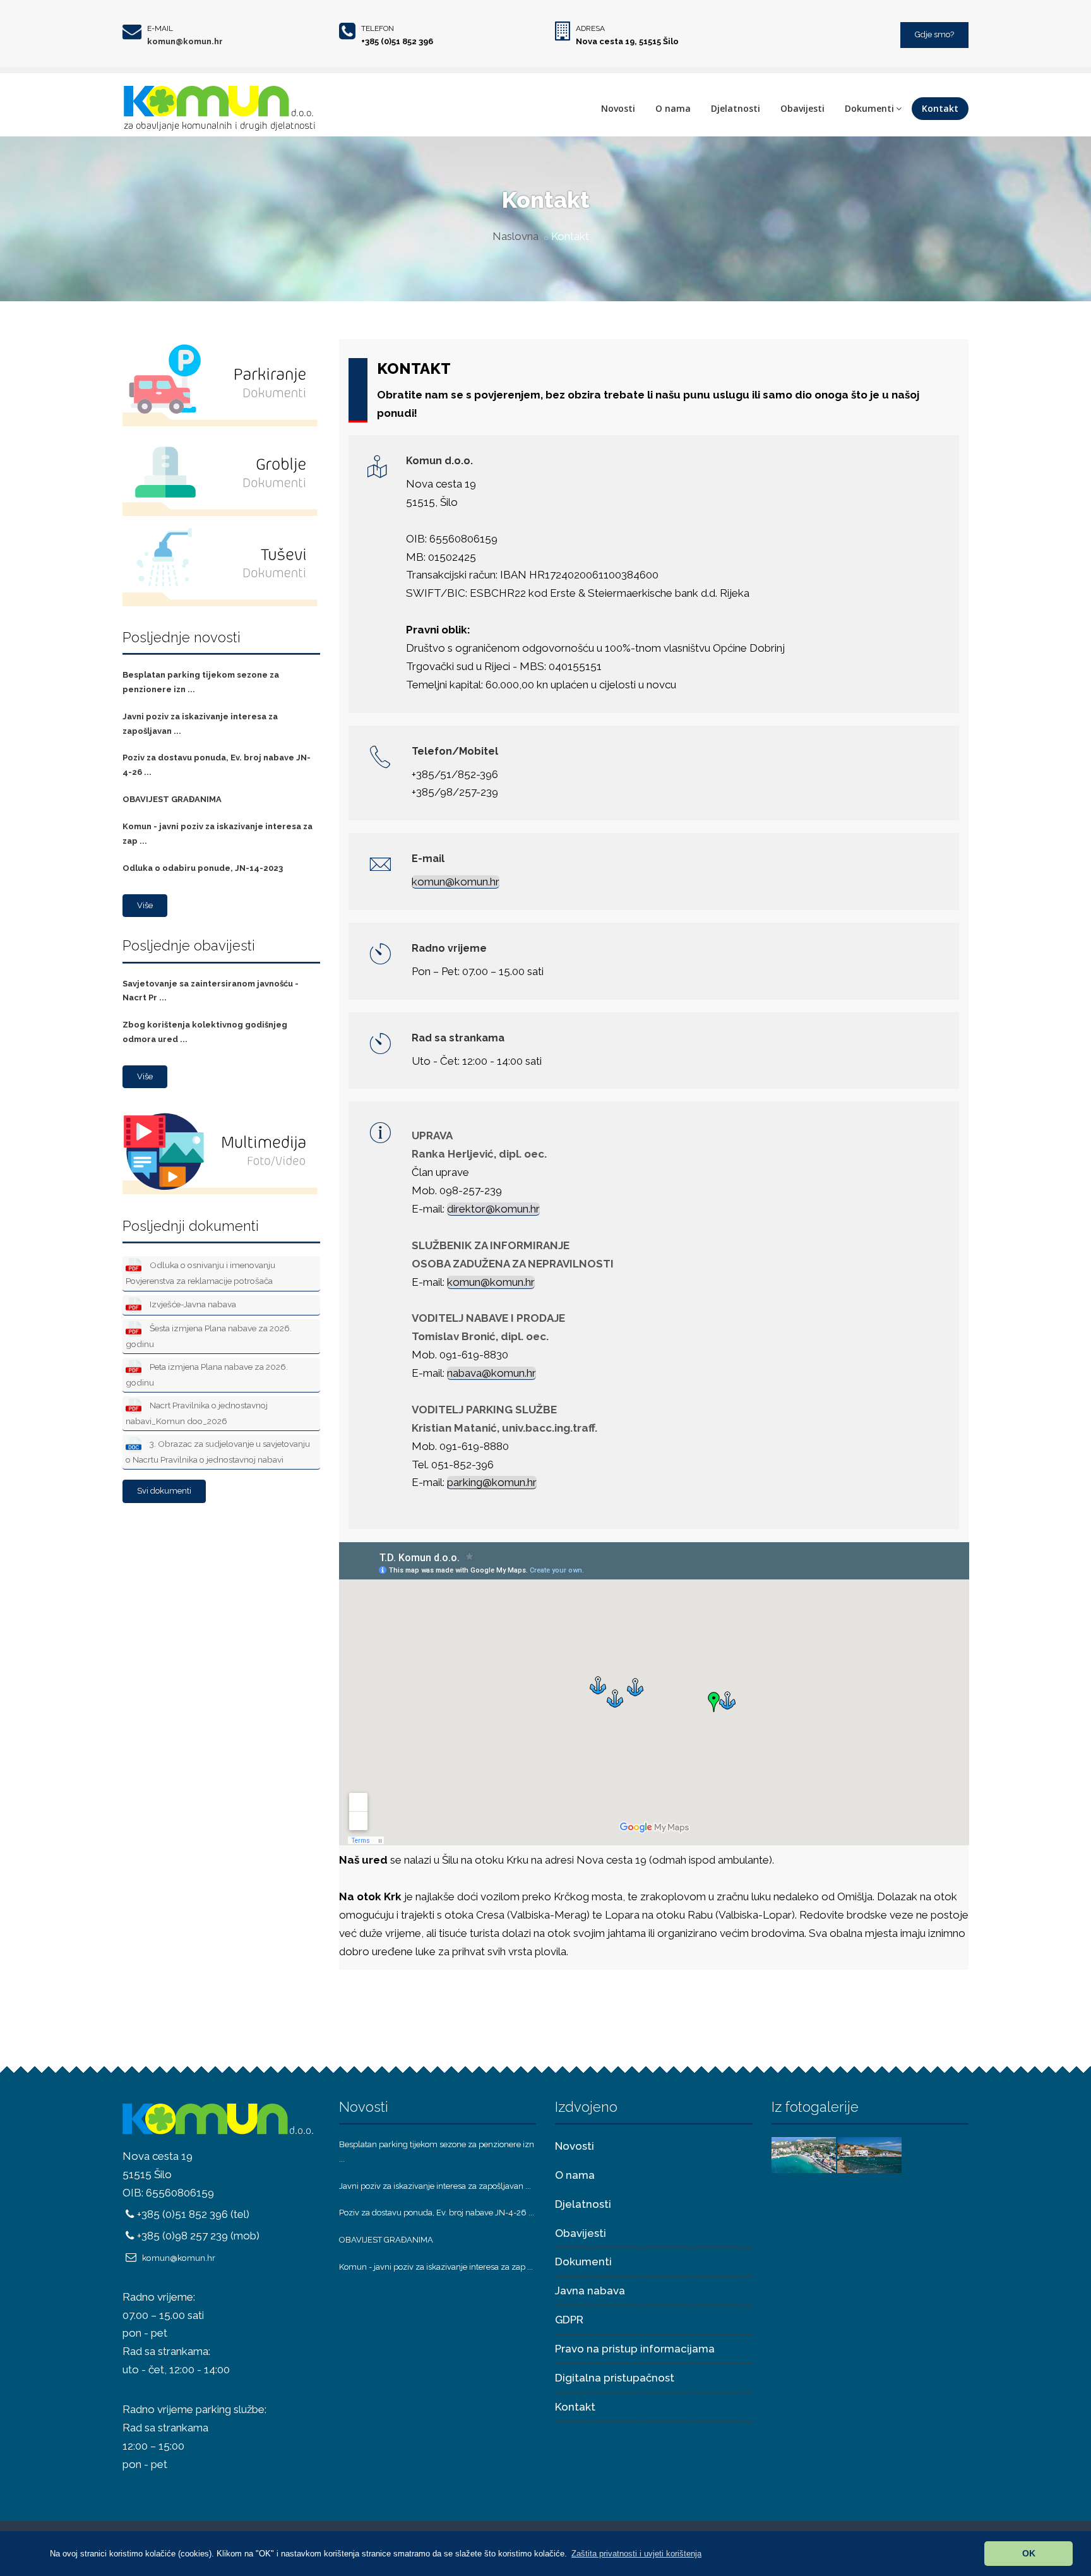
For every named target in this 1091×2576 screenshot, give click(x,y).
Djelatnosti (736, 108)
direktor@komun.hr (493, 1209)
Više (145, 905)
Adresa (590, 28)
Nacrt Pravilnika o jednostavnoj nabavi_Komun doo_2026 (197, 1413)
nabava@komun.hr (492, 1373)
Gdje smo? (934, 34)
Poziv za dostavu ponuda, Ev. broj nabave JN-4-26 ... (437, 2213)
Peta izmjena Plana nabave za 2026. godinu (207, 1375)
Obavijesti (802, 108)
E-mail (160, 28)
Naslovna (516, 236)
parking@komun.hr (492, 1482)
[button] (636, 2554)
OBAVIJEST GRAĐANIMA (172, 799)
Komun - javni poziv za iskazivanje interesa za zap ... (436, 2267)
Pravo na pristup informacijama (635, 2349)
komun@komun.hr (185, 41)
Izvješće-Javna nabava (192, 1304)
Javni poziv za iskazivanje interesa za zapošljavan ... (435, 2186)
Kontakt (940, 108)
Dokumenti (869, 108)
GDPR (569, 2320)
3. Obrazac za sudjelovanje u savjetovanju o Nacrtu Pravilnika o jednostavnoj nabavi (218, 1452)
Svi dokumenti (164, 1491)
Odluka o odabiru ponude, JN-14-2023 (203, 868)
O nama (673, 108)
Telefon (378, 28)
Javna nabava (590, 2291)
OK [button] (1029, 2553)
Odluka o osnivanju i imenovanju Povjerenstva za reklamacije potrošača (200, 1273)
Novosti (618, 108)
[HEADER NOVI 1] (804, 2154)
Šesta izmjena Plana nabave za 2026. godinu (209, 1336)
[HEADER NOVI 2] (869, 2154)
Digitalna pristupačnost (615, 2378)
